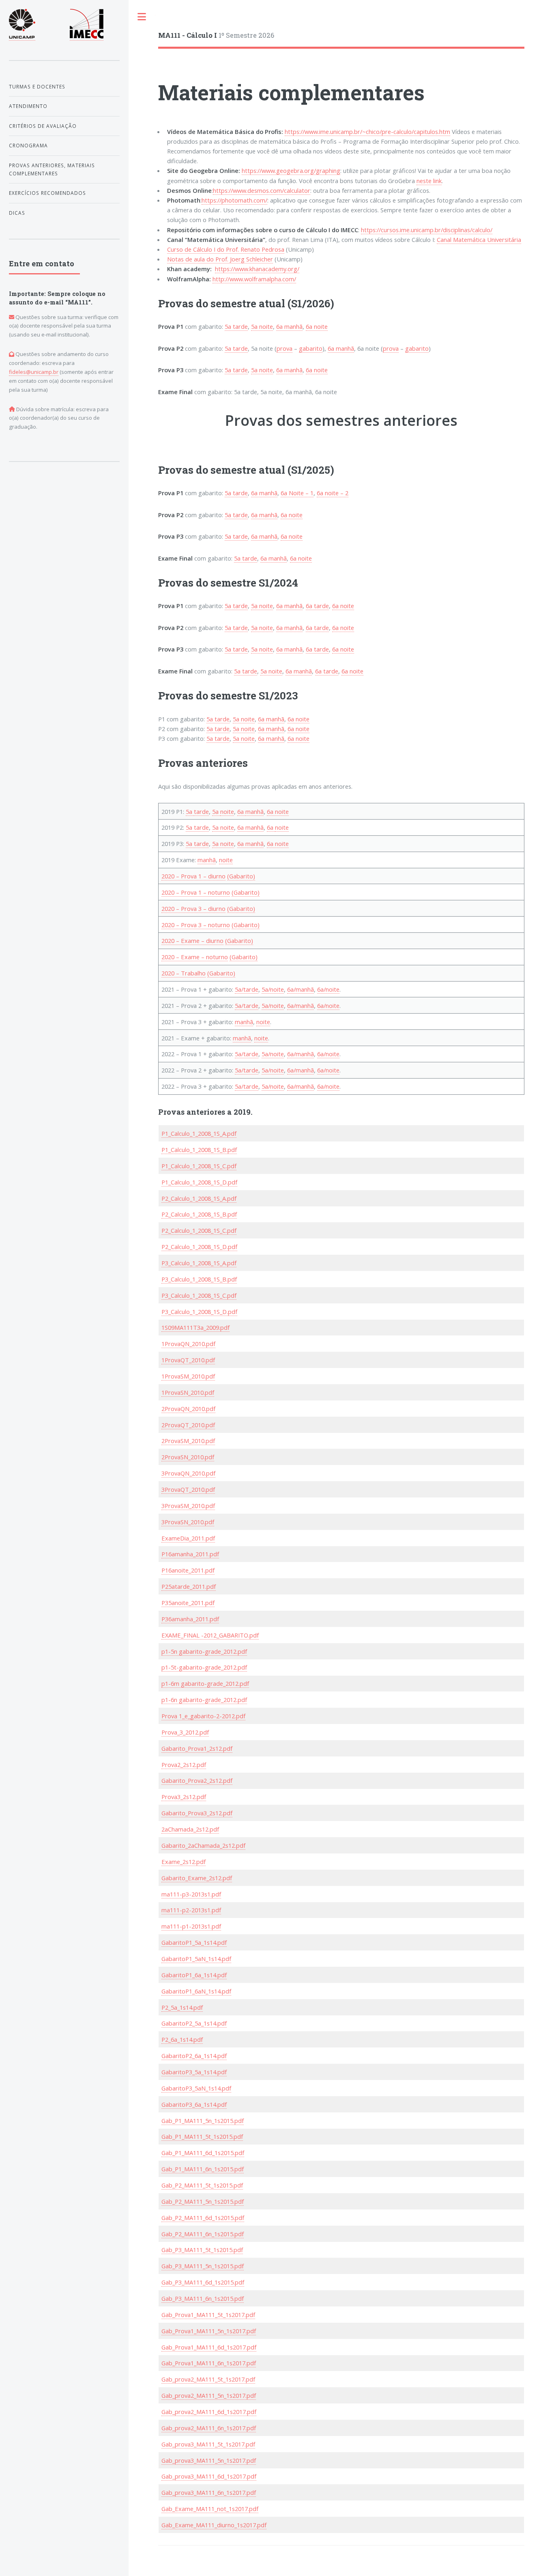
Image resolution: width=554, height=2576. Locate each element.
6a (241, 811)
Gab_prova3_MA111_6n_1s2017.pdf (209, 2492)
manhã (254, 811)
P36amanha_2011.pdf (190, 1619)
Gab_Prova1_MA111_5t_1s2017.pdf (208, 2315)
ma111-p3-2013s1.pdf (191, 1894)
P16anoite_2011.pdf (188, 1570)
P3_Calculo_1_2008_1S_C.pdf (199, 1295)
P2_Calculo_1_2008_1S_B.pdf (199, 1214)
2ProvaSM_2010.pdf (188, 1441)
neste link (429, 181)
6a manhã (289, 326)
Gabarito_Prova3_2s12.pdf (197, 1813)
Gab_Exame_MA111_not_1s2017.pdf (210, 2509)
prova (285, 348)
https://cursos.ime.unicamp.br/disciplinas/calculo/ (427, 230)
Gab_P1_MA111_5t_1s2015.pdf (202, 2136)
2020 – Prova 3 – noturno (196, 925)
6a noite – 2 (333, 493)
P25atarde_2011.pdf (189, 1586)
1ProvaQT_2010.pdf (188, 1360)
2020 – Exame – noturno (195, 957)
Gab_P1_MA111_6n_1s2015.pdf (203, 2169)
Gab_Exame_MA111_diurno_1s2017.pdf (214, 2525)
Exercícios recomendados (47, 193)
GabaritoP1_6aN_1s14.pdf (196, 1991)
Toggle (142, 17)
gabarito (311, 348)
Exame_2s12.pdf (184, 1862)
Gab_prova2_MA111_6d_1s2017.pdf (209, 2412)
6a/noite (328, 989)
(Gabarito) (241, 876)
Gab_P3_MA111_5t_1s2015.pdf (202, 2250)
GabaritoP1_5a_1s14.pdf (194, 1942)
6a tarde (317, 606)
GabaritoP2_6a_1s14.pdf (194, 2056)
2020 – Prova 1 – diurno (193, 876)
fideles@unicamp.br (34, 372)
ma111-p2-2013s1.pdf (191, 1910)
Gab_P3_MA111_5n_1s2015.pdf (203, 2266)
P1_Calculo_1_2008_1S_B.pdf (199, 1150)
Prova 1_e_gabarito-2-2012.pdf (203, 1716)
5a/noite (273, 989)
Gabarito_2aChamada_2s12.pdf (203, 1845)
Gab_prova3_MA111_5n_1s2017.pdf (209, 2460)
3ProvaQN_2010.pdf (188, 1473)
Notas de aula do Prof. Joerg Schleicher (220, 259)
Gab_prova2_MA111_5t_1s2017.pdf (208, 2379)
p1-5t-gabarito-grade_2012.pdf (204, 1667)
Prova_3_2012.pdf (185, 1732)
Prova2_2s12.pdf (184, 1765)
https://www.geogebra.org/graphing (291, 170)
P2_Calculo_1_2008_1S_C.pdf (199, 1230)
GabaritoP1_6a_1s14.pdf (194, 1975)
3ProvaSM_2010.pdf (188, 1506)
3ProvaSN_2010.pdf (188, 1522)
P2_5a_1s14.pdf (182, 2007)
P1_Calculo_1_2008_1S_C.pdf (199, 1166)
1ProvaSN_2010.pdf (188, 1392)
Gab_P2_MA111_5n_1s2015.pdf (203, 2201)
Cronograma (28, 145)
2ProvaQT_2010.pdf (188, 1425)
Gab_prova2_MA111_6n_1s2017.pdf (209, 2428)
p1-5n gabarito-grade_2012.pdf (204, 1651)
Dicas (17, 213)
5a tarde (236, 326)
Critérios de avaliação (43, 126)
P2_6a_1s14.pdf (182, 2039)
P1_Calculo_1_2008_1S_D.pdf (199, 1182)
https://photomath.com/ (234, 200)
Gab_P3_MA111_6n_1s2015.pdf (203, 2298)
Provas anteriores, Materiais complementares (52, 169)
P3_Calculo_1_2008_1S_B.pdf (199, 1279)
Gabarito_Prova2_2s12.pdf (197, 1780)
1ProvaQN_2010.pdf (188, 1344)
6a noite (317, 326)
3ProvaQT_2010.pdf (188, 1489)
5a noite (262, 326)
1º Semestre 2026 (216, 35)
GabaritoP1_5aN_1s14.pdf (196, 1959)
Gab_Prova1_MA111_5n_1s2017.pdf (209, 2331)
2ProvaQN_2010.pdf (188, 1409)
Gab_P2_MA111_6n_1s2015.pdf (203, 2234)
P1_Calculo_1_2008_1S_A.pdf (199, 1133)
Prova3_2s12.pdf (184, 1797)
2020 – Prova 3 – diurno (193, 908)
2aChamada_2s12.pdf (190, 1829)
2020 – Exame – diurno (192, 941)
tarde (201, 811)
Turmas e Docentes (37, 86)
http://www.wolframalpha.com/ (254, 279)
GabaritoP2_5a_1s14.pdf (194, 2023)
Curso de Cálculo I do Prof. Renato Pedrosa (226, 249)
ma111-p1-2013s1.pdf (191, 1926)
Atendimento (28, 106)
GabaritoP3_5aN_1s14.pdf (196, 2088)
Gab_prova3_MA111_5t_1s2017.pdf (208, 2444)
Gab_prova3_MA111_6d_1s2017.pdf (209, 2476)
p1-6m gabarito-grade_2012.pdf (205, 1683)
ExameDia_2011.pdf (188, 1538)
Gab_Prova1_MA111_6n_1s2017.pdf (209, 2363)
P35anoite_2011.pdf (188, 1603)
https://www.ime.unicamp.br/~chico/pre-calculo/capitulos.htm (367, 132)
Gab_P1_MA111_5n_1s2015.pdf (203, 2121)
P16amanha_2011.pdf (190, 1554)
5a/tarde (247, 989)
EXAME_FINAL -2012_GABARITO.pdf (210, 1635)
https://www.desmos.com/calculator (262, 190)
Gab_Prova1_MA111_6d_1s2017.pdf (209, 2347)
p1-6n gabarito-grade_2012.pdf (204, 1700)
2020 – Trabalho (184, 973)
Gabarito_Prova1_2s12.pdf (197, 1748)
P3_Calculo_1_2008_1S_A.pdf (199, 1263)
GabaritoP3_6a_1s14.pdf (194, 2104)
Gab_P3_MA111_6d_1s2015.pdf (203, 2282)
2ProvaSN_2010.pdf (188, 1457)
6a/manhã (301, 989)
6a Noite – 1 (297, 493)
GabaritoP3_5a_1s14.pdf (194, 2072)
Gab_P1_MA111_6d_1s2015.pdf (203, 2153)
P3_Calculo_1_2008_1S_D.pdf (199, 1312)
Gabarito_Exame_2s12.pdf (197, 1878)
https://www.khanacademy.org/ (257, 269)
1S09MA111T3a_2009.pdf (195, 1327)
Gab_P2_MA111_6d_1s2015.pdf (203, 2218)
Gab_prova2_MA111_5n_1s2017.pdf (209, 2395)
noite (227, 811)
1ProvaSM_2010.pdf (188, 1376)
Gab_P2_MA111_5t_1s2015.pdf (202, 2185)
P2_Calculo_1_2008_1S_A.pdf (199, 1198)
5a (190, 811)
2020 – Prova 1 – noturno (196, 892)
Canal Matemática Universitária (479, 239)
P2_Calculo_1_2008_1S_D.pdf (199, 1247)
